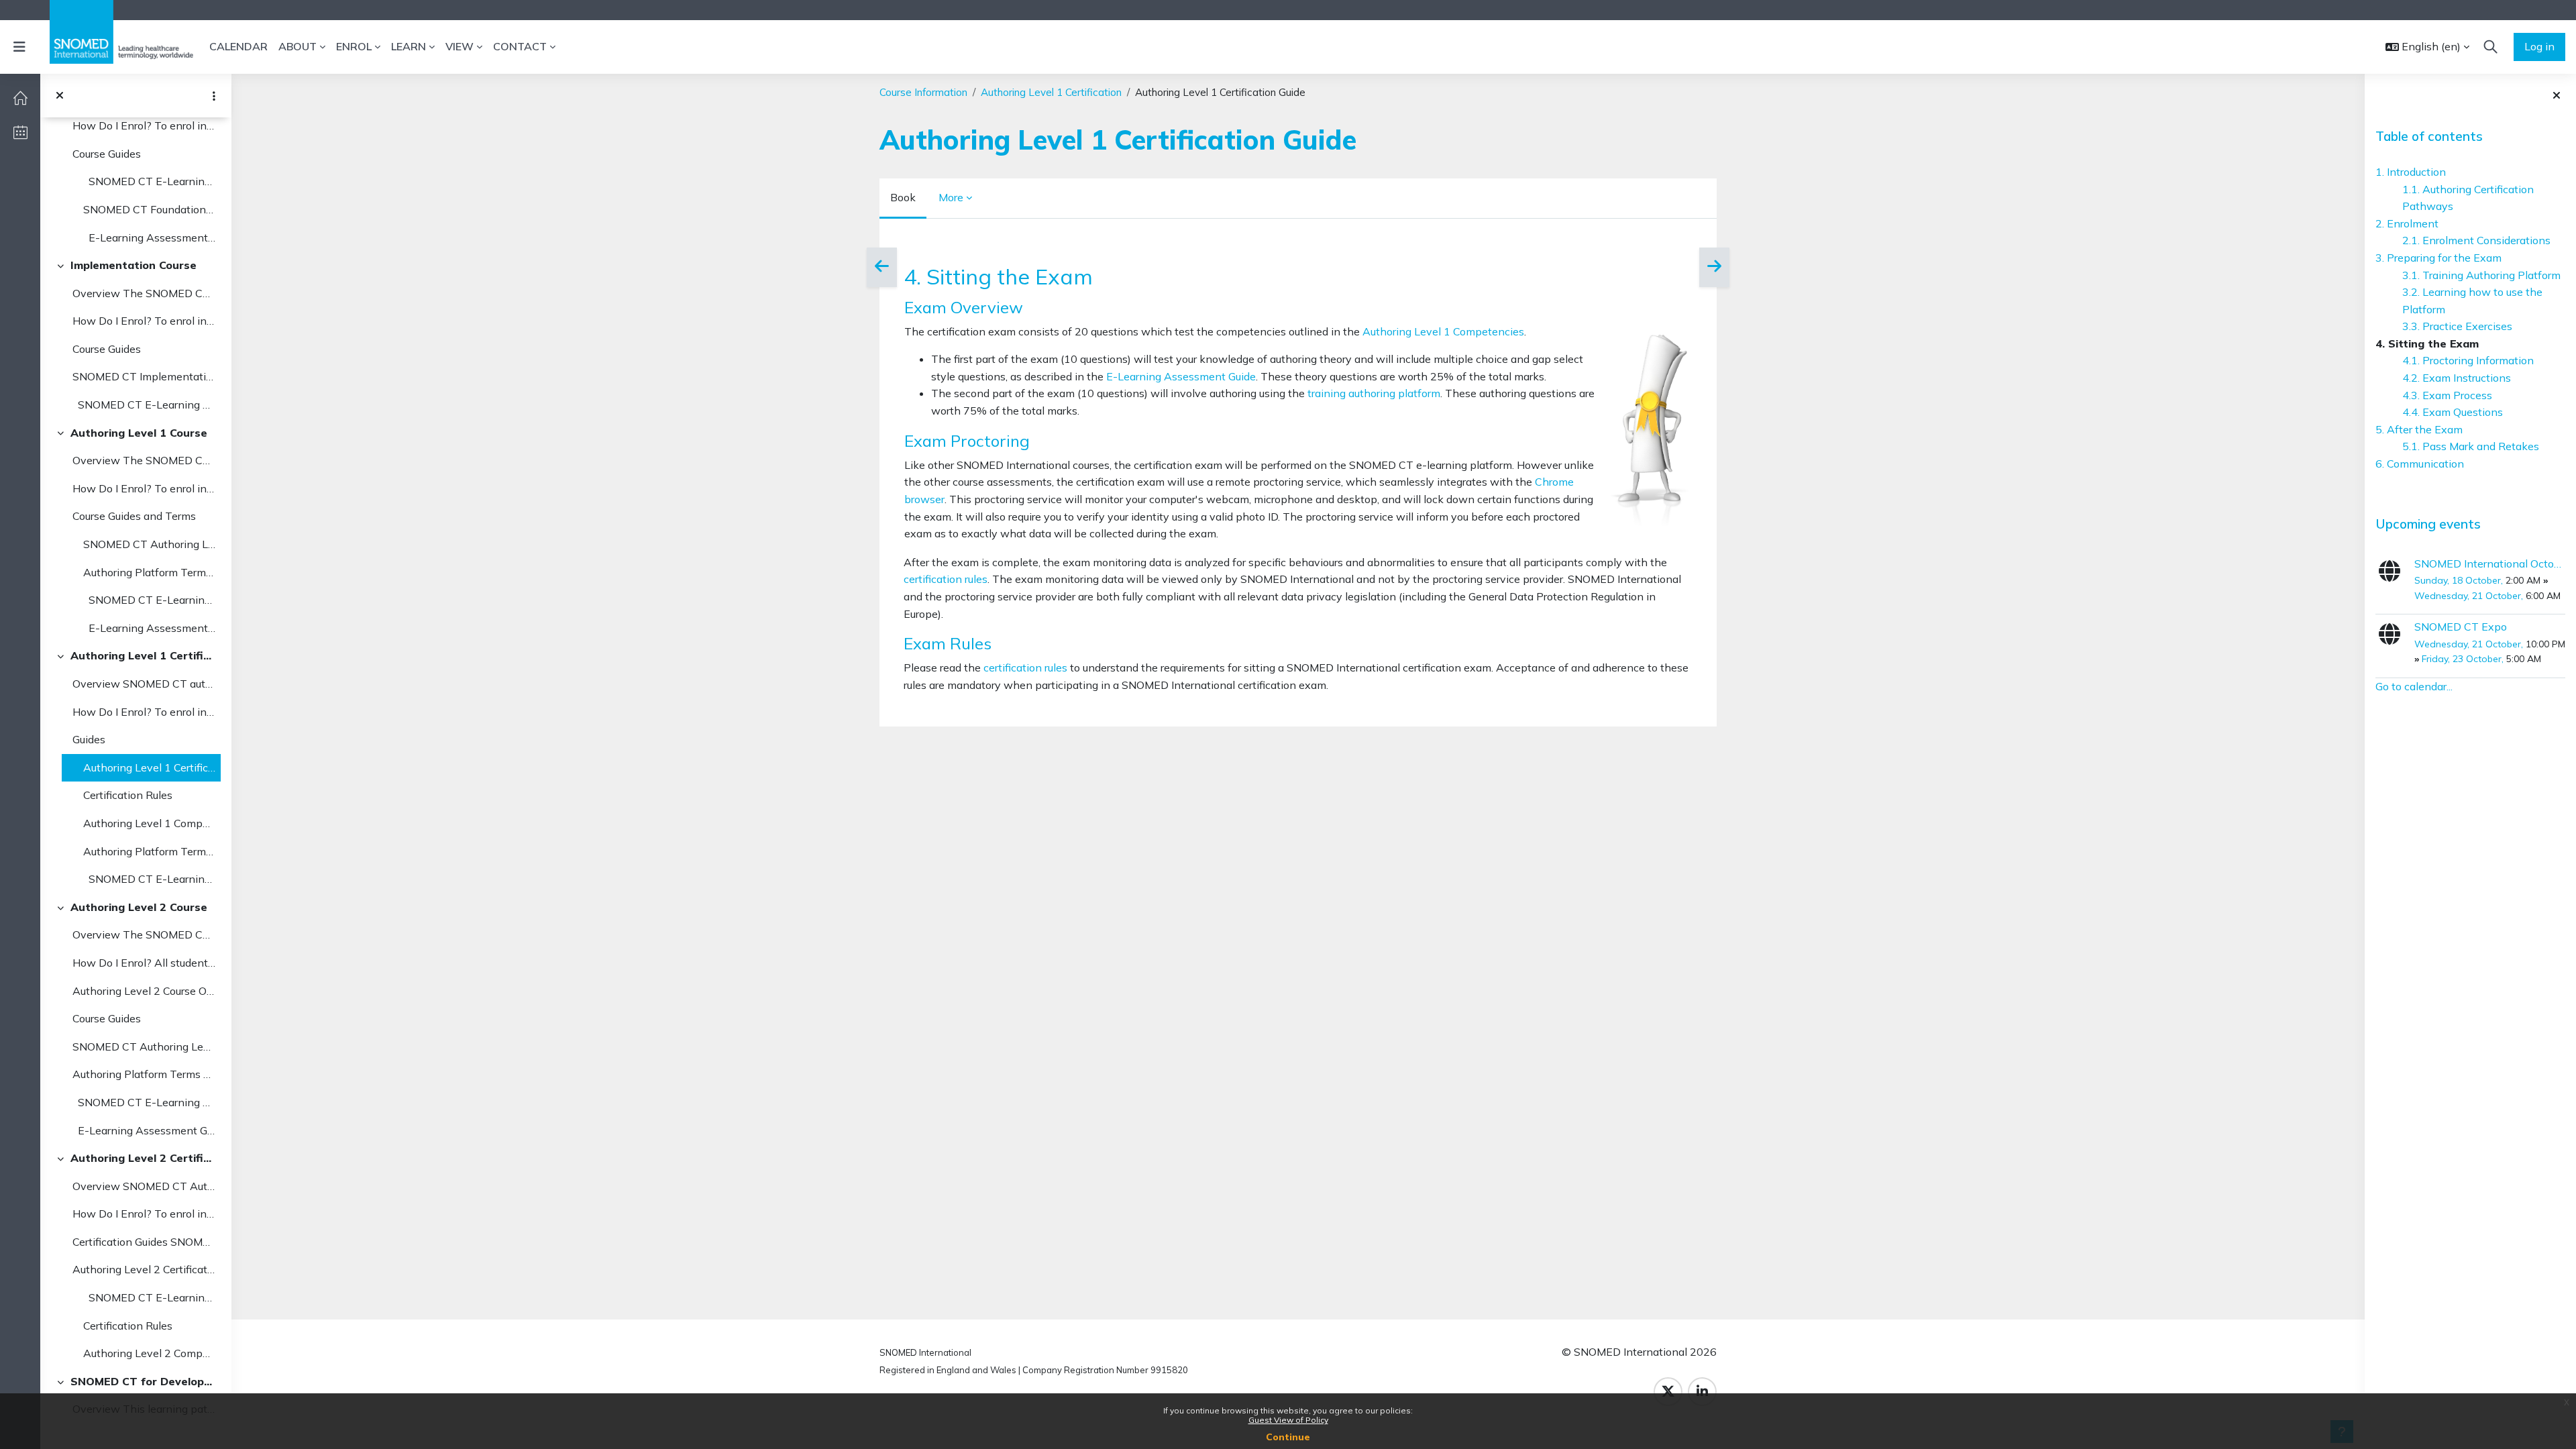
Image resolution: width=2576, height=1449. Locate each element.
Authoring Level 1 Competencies (149, 823)
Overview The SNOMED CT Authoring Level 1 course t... (144, 460)
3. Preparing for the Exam (2438, 258)
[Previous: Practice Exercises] (882, 267)
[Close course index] (60, 96)
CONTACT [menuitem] (520, 46)
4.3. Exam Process (2447, 395)
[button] (2427, 47)
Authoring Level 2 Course (139, 907)
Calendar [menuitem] (238, 46)
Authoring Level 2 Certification (143, 1158)
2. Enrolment (2407, 223)
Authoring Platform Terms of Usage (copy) (149, 572)
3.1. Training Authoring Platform (2481, 275)
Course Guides (107, 154)
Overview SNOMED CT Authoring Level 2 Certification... (144, 1186)
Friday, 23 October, (2464, 659)
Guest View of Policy (1288, 1420)
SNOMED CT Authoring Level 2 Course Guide (144, 1046)
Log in (2539, 46)
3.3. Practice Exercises (2457, 326)
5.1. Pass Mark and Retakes (2471, 446)
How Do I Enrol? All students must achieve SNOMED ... (144, 963)
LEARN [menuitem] (409, 46)
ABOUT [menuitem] (298, 46)
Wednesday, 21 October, (2470, 596)
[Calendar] (20, 132)
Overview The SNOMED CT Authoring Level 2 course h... (144, 934)
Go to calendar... (2414, 686)
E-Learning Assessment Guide (149, 237)
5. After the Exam (2419, 429)
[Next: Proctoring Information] (1714, 267)
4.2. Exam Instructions (2457, 378)
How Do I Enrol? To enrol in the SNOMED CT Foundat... (144, 125)
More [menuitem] (951, 197)
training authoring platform (1374, 393)
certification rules (946, 579)
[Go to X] (1668, 1392)
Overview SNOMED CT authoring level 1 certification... (144, 684)
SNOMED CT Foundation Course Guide (149, 209)
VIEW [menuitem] (460, 46)
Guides (89, 739)
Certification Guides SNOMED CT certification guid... (144, 1242)
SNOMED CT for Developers (143, 1381)
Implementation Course (133, 265)
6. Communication (2420, 464)
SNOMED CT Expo (2461, 627)
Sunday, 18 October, (2460, 580)
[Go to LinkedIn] (1702, 1392)
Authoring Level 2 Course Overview (144, 991)
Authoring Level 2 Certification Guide (144, 1269)
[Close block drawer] (2557, 96)
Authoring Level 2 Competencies (149, 1353)
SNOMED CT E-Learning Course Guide (149, 181)
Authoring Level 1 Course (139, 433)
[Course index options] (214, 96)
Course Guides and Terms (134, 516)
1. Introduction (2411, 172)
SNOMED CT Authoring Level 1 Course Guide (149, 544)
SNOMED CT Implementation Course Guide (144, 376)
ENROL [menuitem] (354, 46)
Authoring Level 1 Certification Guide (149, 767)
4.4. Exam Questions (2453, 412)
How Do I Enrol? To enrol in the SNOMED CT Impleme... (144, 321)
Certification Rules (128, 795)
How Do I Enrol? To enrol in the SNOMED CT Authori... (144, 488)
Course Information (923, 92)
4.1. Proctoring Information (2468, 360)
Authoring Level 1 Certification (143, 655)
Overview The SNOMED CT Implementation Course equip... (144, 293)
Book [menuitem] (903, 197)
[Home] (20, 98)
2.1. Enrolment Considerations (2476, 240)
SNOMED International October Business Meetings (2490, 563)
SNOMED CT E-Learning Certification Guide (149, 879)
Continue (1288, 1437)
